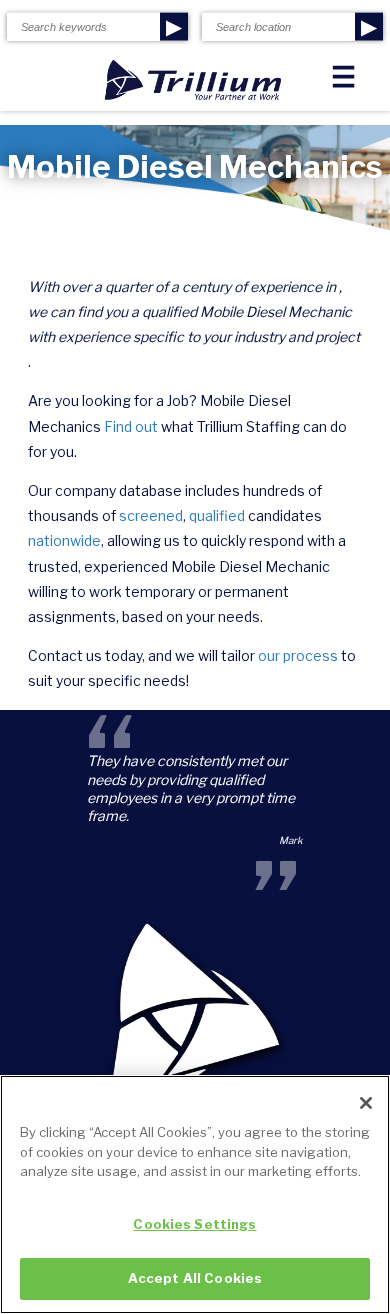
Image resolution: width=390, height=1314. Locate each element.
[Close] (366, 1103)
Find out (131, 426)
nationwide (64, 540)
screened (151, 515)
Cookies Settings (194, 1224)
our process (298, 655)
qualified (217, 515)
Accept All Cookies (195, 1278)
